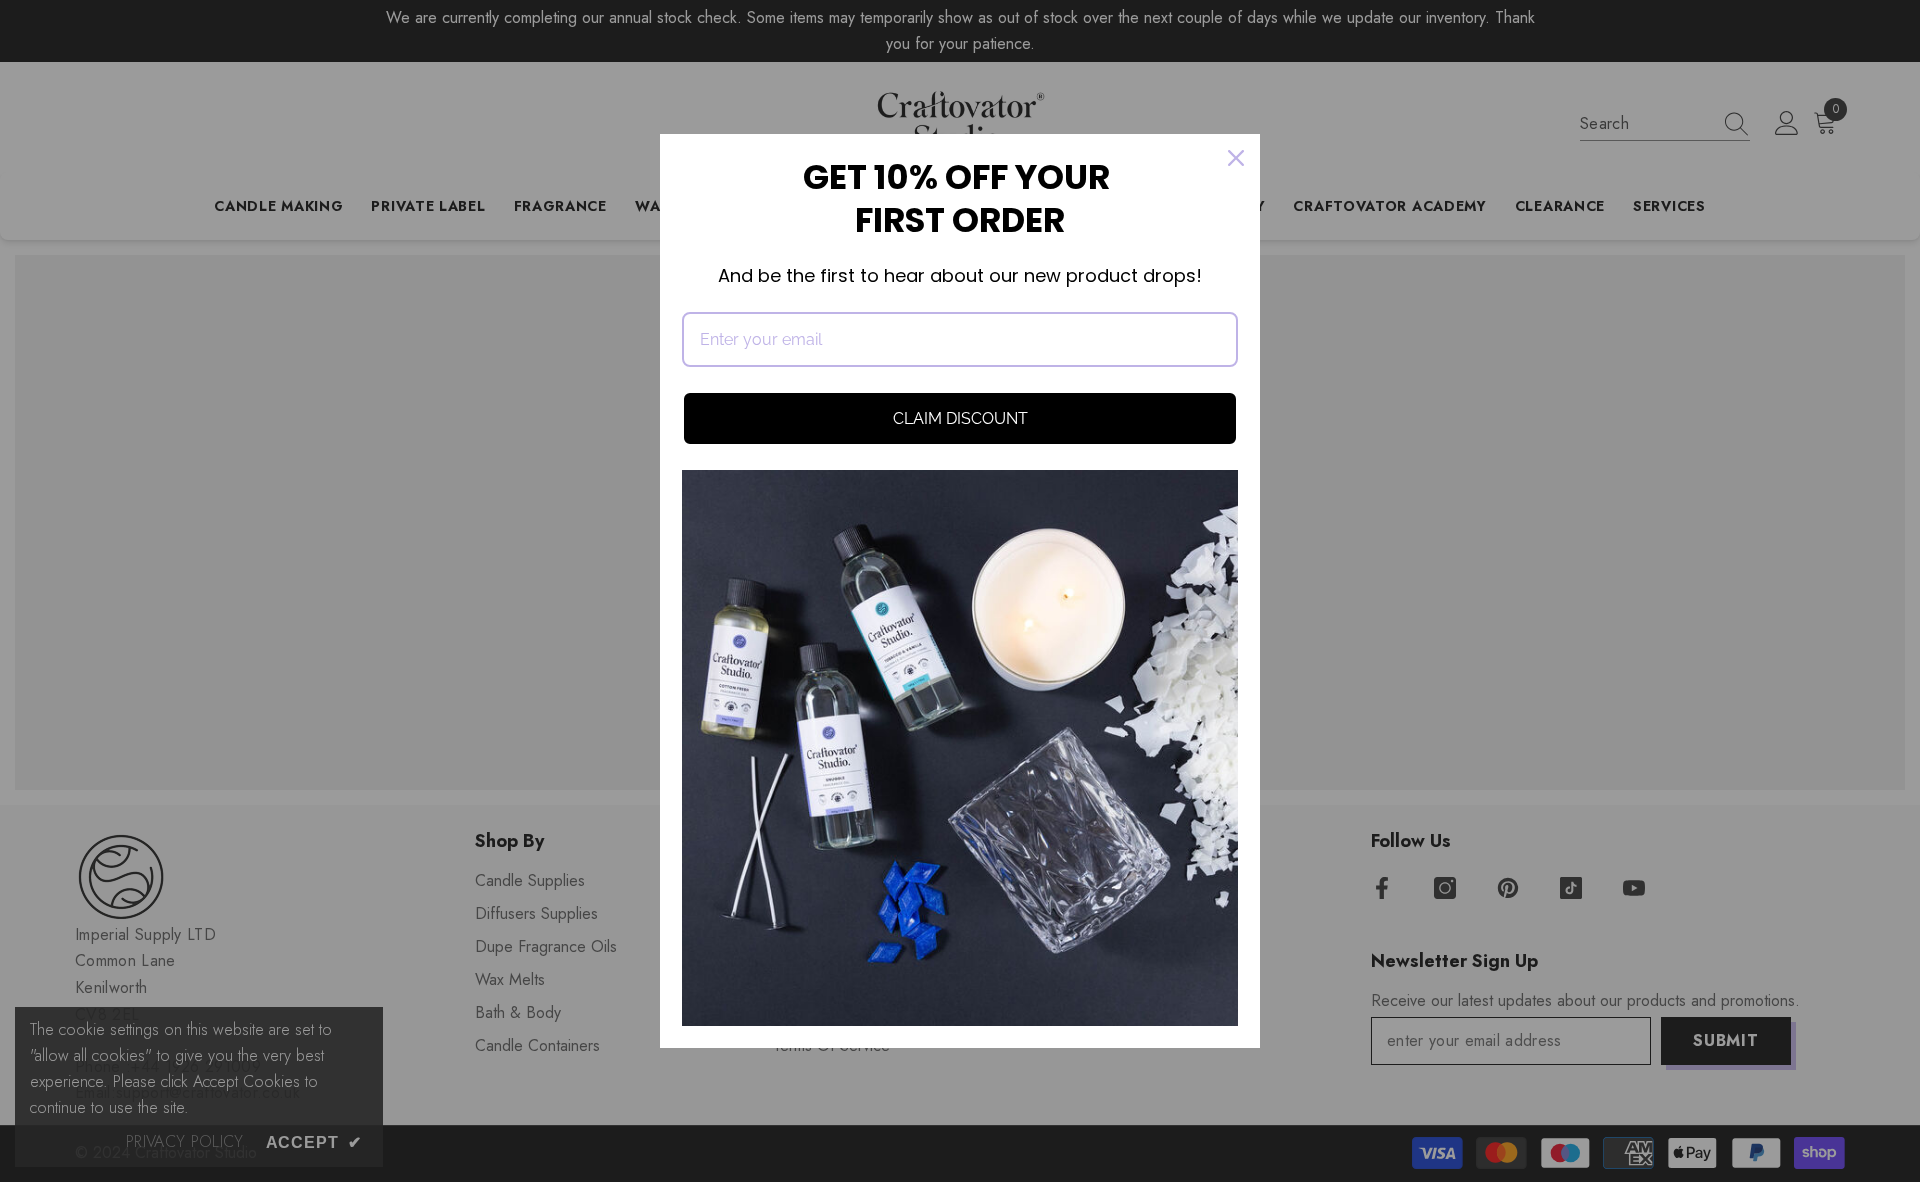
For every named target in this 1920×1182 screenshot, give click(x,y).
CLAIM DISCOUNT (960, 418)
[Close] (1236, 158)
